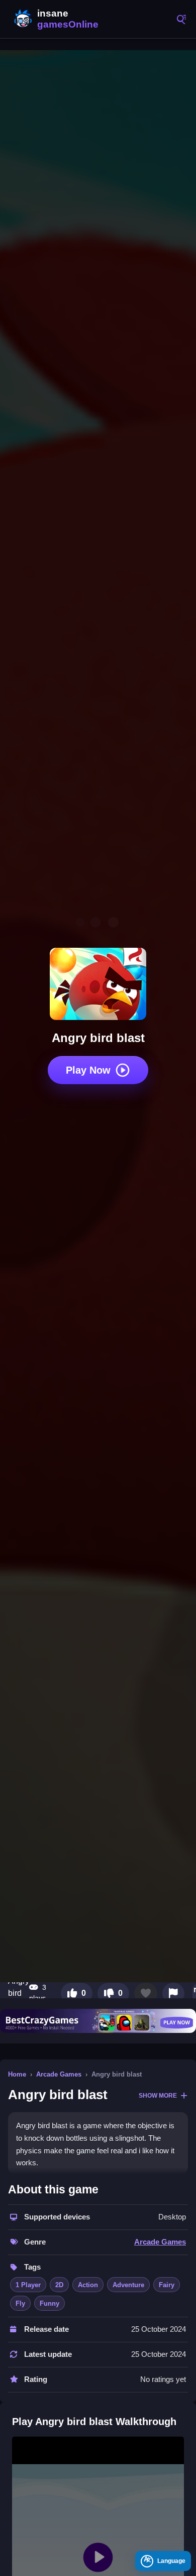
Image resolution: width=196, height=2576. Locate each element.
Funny (50, 2303)
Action (88, 2285)
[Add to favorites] (146, 1993)
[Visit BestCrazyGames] (98, 2021)
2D (59, 2285)
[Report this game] (173, 1993)
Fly (20, 2303)
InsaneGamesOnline (55, 19)
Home (17, 2074)
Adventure (128, 2285)
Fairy (167, 2285)
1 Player (28, 2285)
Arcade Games (59, 2074)
